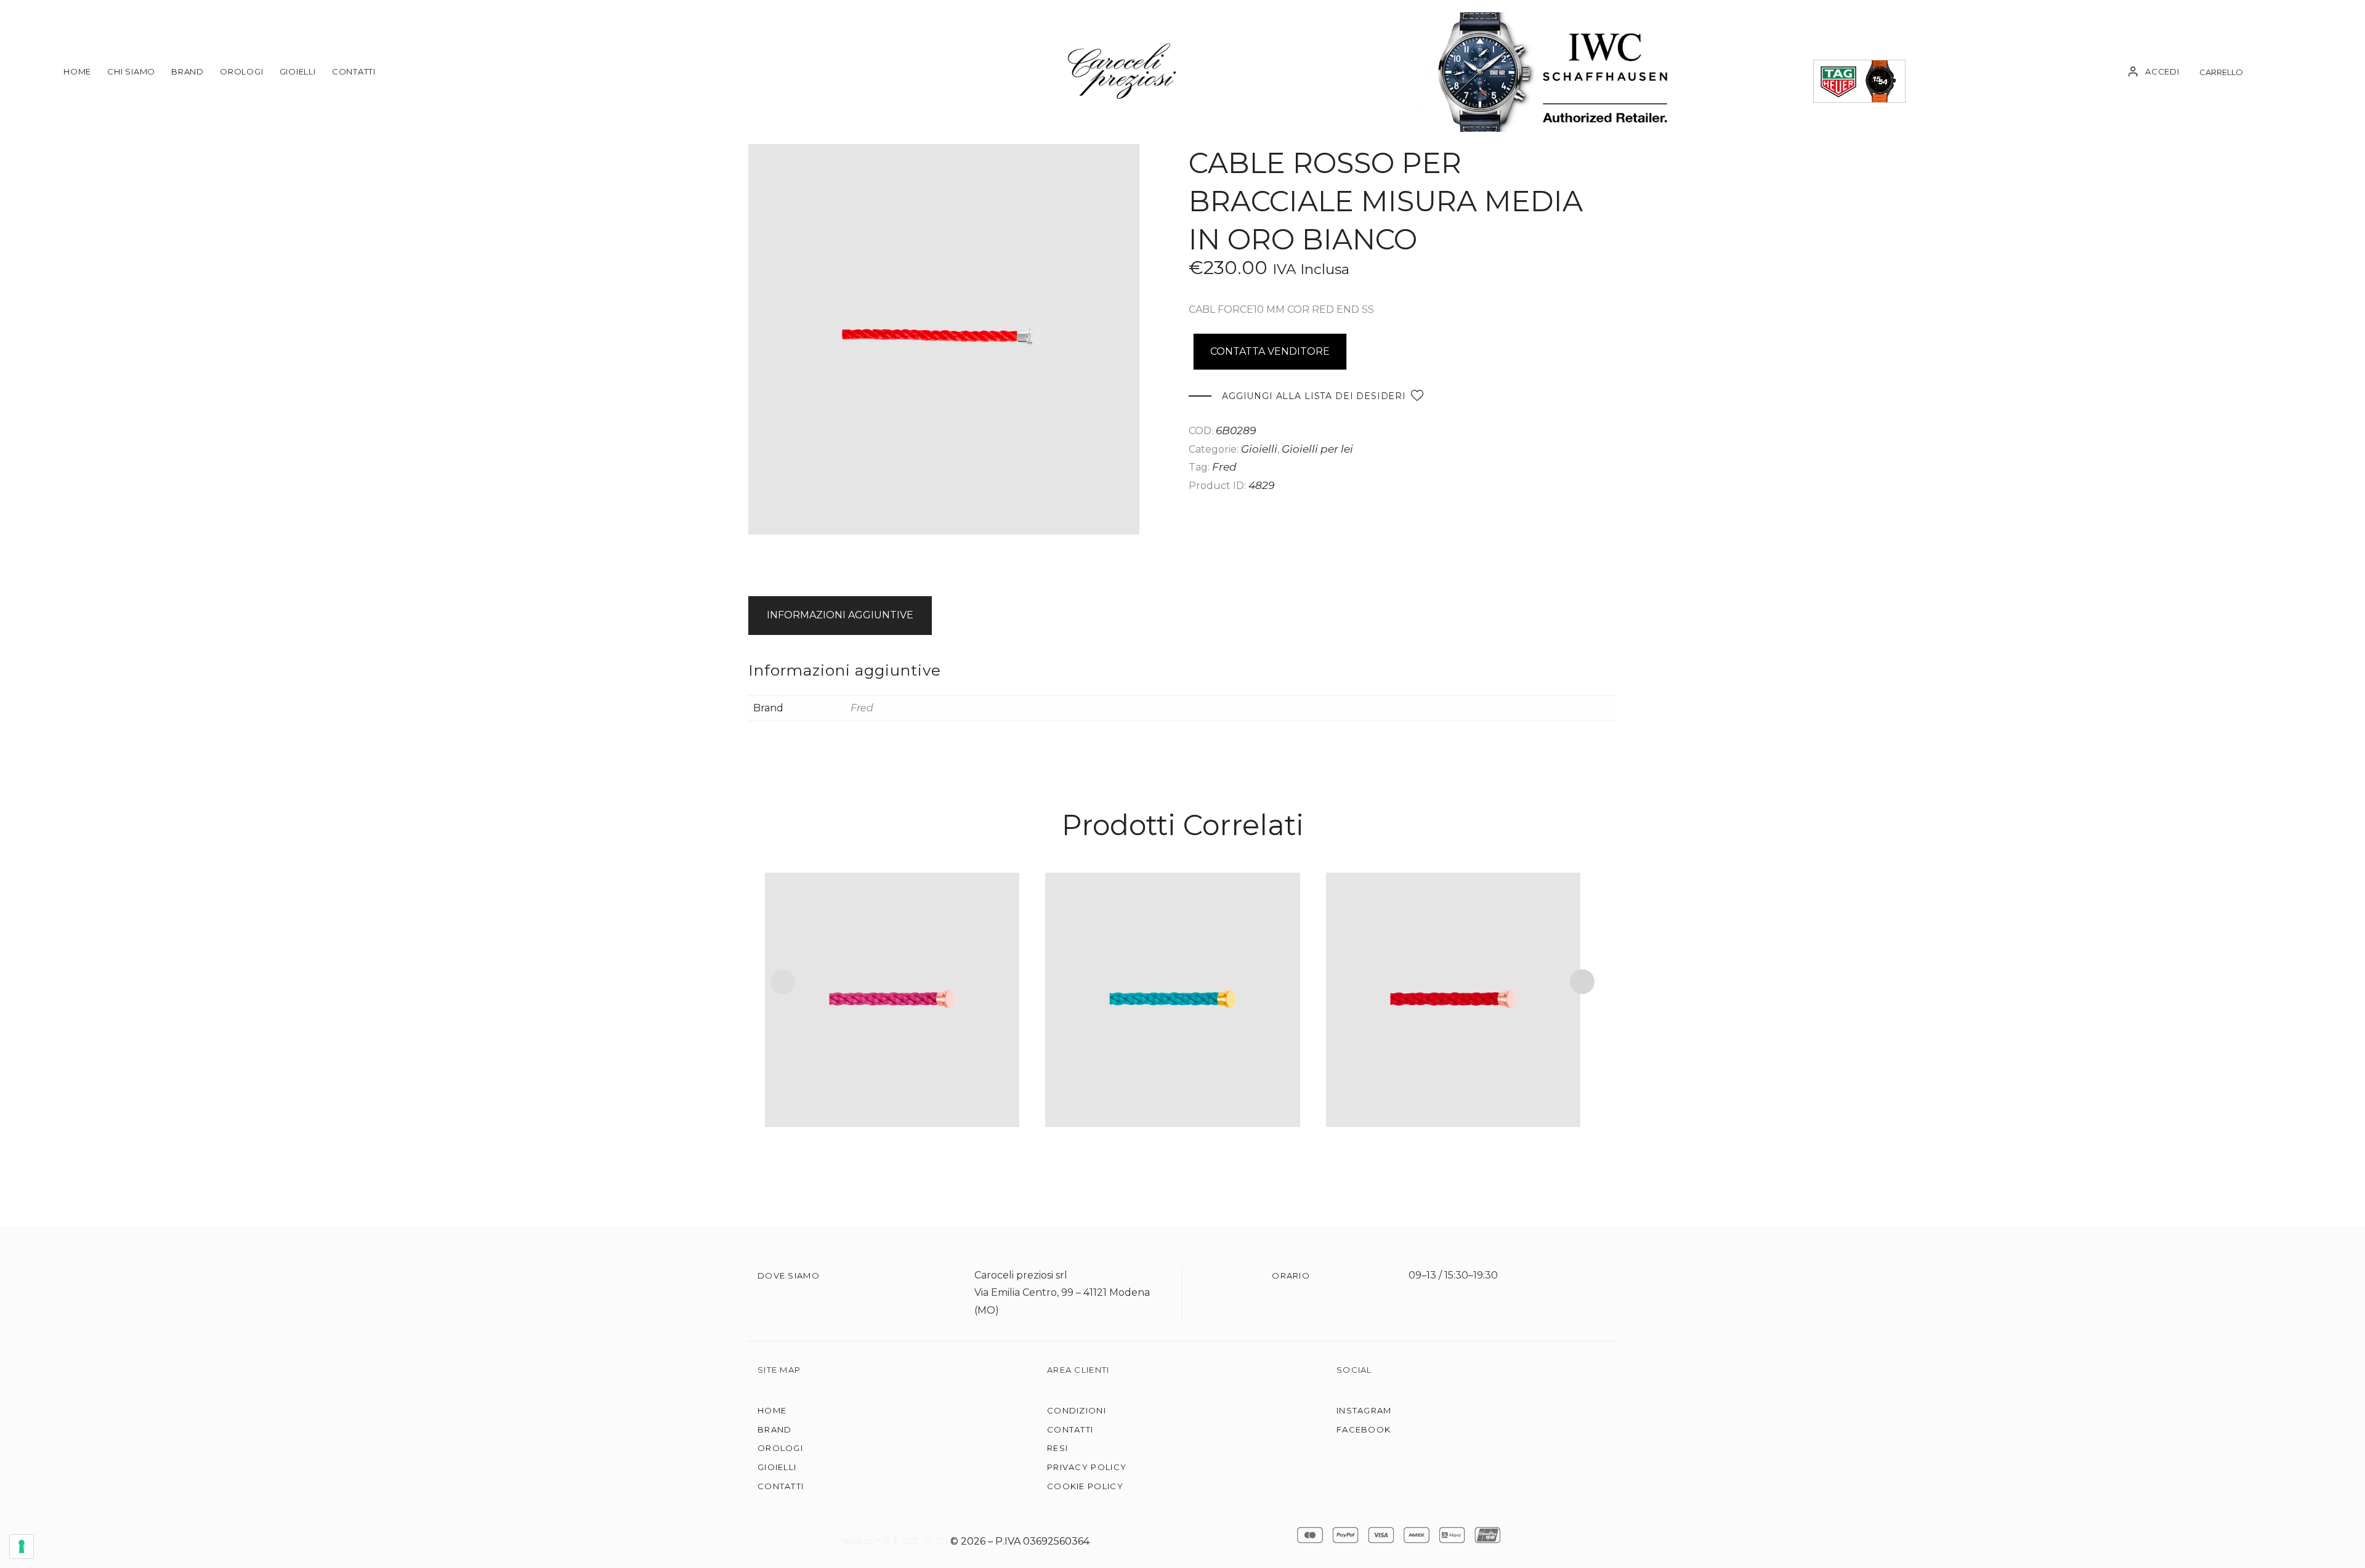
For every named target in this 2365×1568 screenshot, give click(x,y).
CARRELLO (2221, 72)
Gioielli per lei (1317, 449)
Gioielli (1259, 449)
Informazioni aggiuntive (840, 615)
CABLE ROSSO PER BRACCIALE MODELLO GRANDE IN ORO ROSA (1453, 978)
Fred (1224, 467)
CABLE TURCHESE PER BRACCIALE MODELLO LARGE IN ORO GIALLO (1172, 978)
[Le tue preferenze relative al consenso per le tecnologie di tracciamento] (22, 1546)
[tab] (842, 616)
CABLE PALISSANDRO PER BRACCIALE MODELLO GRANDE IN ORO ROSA (892, 978)
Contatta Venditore (1270, 351)
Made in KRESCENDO (896, 1541)
